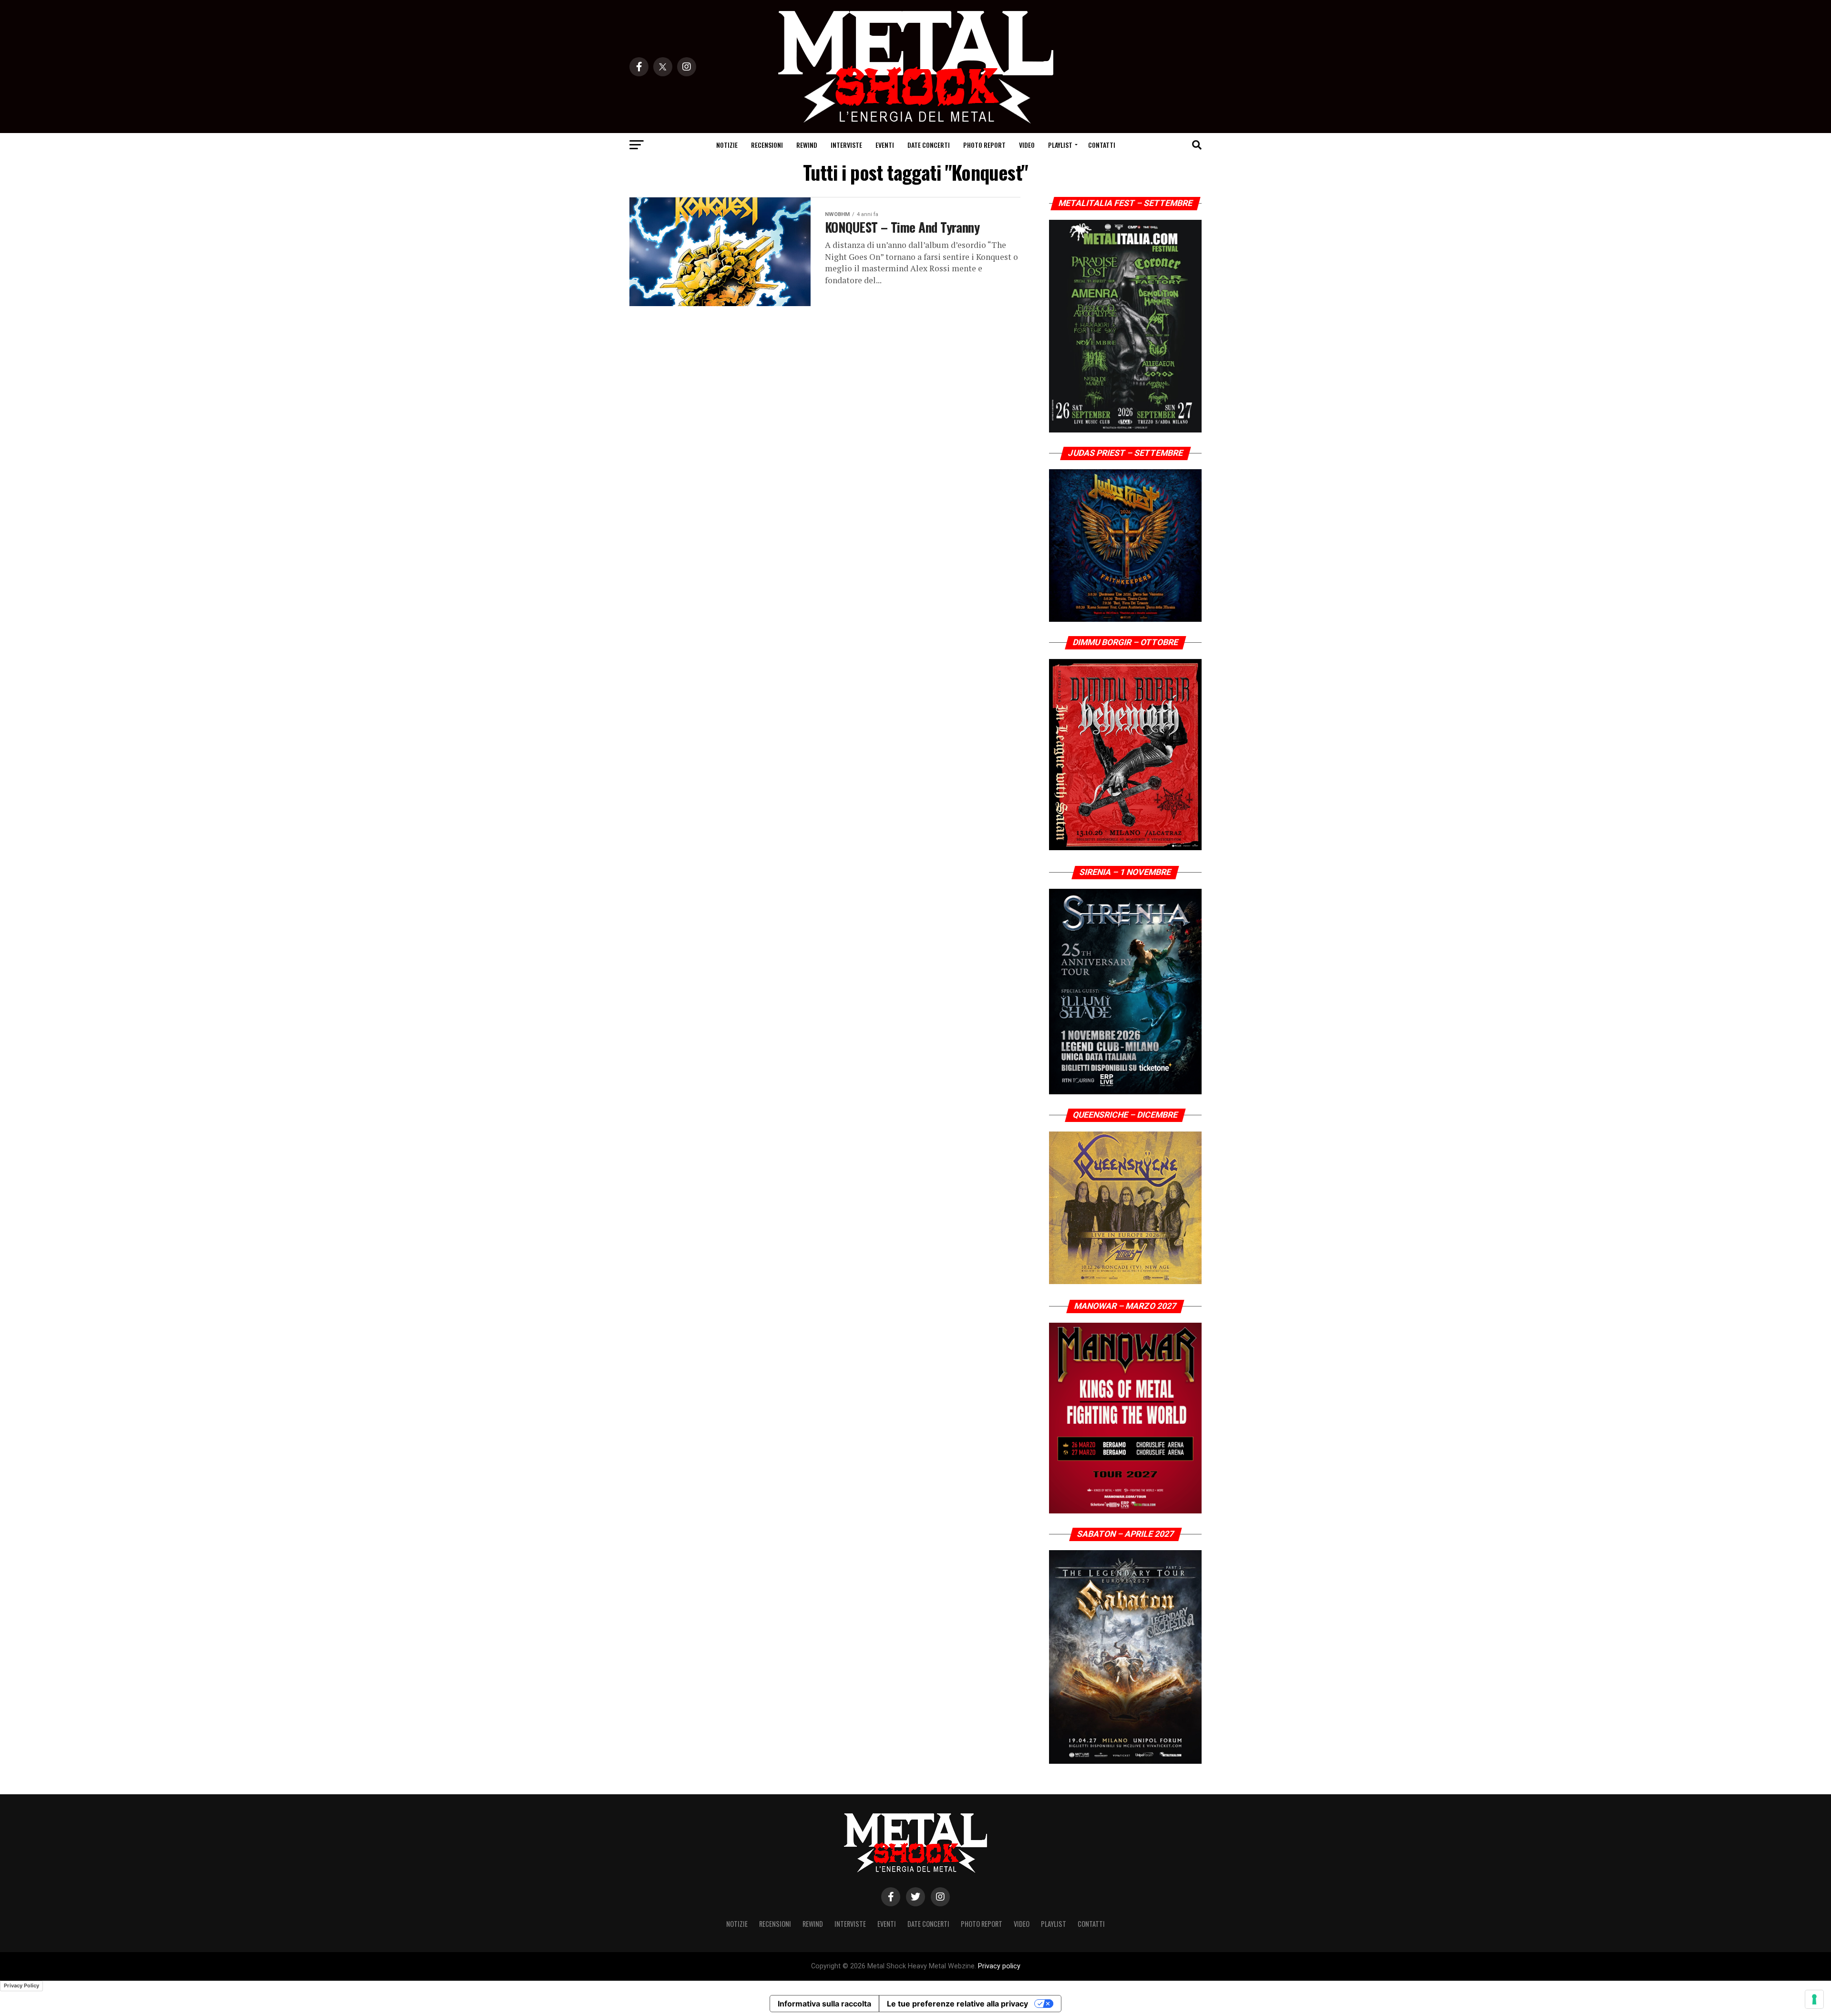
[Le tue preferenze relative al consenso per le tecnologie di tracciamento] (1814, 1999)
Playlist (1060, 145)
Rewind (807, 145)
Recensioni (767, 145)
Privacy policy (999, 1966)
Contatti (1102, 145)
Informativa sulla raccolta (824, 2004)
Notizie (727, 145)
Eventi (885, 145)
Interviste (846, 145)
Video (1027, 145)
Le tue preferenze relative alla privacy (957, 2004)
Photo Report (984, 145)
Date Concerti (929, 145)
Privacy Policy (21, 1985)
